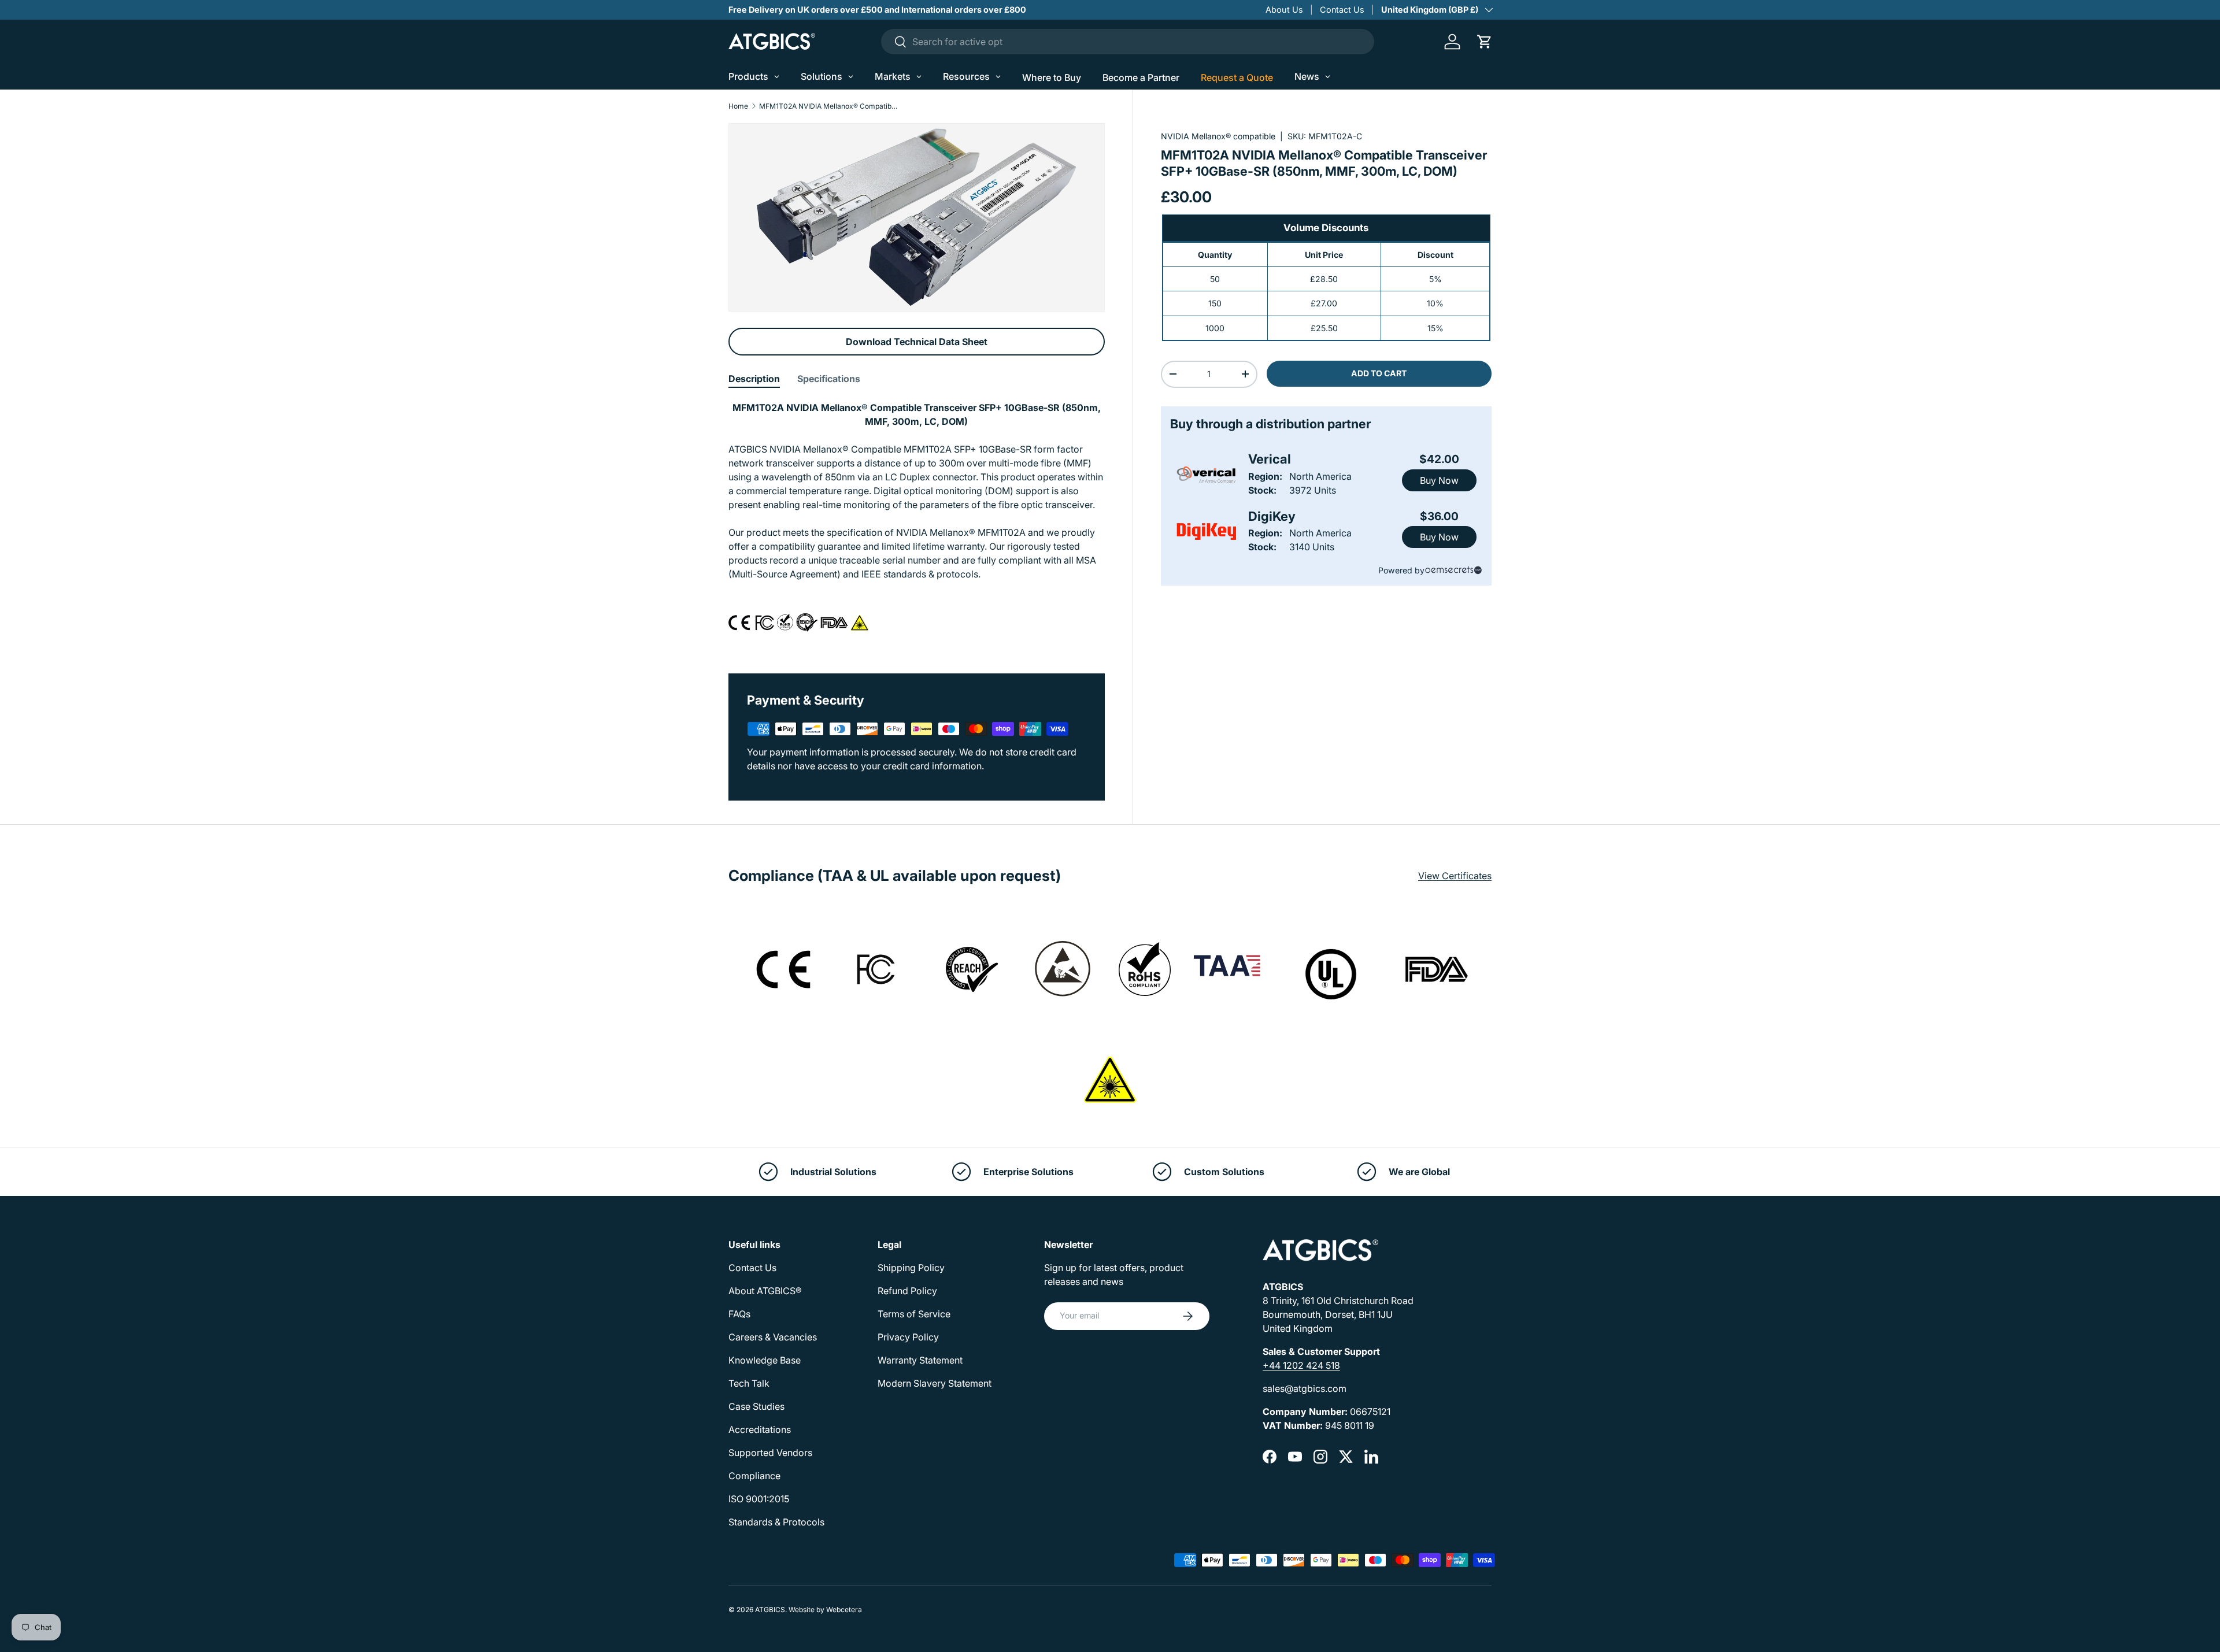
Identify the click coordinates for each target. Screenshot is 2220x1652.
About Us (1284, 10)
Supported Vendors (770, 1453)
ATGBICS (770, 1610)
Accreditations (760, 1429)
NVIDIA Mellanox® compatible (1218, 136)
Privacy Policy (908, 1337)
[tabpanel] (917, 523)
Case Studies (756, 1406)
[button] (1485, 42)
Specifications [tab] (829, 379)
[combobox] (1128, 42)
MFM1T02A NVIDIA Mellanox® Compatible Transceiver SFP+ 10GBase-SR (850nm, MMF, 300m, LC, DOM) (828, 106)
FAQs (739, 1314)
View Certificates (1455, 876)
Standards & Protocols (776, 1522)
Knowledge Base (765, 1360)
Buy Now (1439, 480)
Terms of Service (914, 1314)
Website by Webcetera (825, 1610)
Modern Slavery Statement (935, 1383)
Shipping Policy (911, 1268)
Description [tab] (754, 379)
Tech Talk (749, 1383)
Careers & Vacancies (773, 1337)
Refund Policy (907, 1291)
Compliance (754, 1476)
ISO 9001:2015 (759, 1499)
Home (738, 106)
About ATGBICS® (765, 1291)
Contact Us (1342, 10)
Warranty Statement (920, 1360)
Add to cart (1379, 373)
